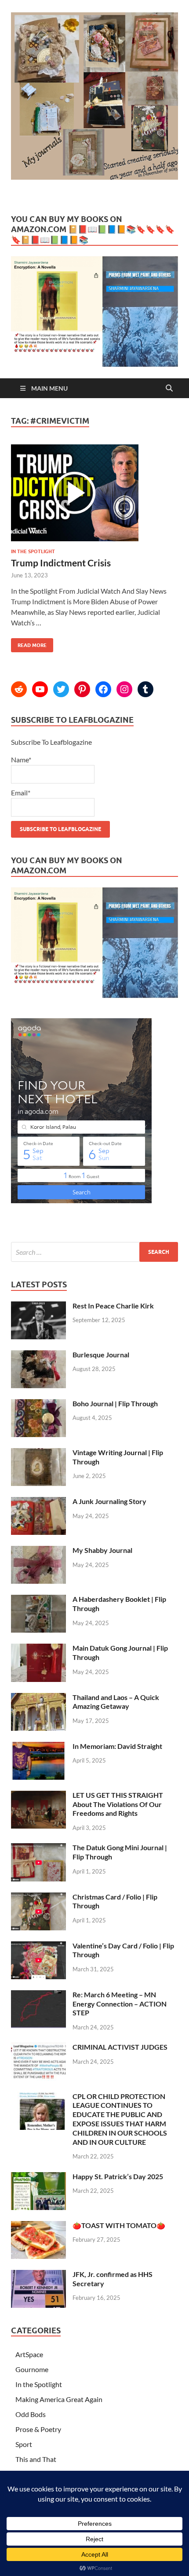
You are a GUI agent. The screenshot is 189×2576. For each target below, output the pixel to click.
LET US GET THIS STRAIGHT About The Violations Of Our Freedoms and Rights (118, 1804)
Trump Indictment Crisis (61, 563)
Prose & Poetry (38, 2429)
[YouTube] (40, 689)
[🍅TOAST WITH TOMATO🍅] (38, 2226)
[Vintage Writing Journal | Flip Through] (38, 1453)
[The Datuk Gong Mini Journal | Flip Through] (38, 1848)
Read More (29, 643)
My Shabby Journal (102, 1550)
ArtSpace (29, 2354)
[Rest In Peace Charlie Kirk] (38, 1306)
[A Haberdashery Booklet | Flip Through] (38, 1600)
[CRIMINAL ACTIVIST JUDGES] (38, 2048)
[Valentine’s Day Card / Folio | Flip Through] (38, 1946)
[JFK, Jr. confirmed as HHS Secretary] (38, 2275)
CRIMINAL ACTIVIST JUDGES (120, 2047)
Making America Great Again (59, 2399)
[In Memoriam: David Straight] (38, 1747)
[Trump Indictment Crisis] (94, 496)
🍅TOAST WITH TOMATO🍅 (119, 2225)
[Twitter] (61, 689)
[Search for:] (94, 1252)
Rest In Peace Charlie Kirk (113, 1306)
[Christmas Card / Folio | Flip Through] (38, 1898)
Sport (24, 2444)
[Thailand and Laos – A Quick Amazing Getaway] (38, 1698)
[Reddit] (19, 689)
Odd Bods (31, 2414)
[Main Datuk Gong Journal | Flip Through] (38, 1649)
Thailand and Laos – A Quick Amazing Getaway (116, 1702)
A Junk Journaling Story (109, 1501)
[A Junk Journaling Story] (38, 1502)
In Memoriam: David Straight (117, 1746)
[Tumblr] (145, 689)
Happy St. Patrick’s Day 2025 (118, 2176)
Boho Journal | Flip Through (115, 1403)
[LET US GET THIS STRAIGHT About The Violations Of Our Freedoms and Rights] (38, 1796)
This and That (36, 2459)
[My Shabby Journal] (38, 1551)
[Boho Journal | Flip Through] (38, 1404)
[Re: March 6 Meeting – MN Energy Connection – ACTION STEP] (38, 1995)
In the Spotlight (33, 551)
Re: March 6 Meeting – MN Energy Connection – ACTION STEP (120, 2004)
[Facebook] (103, 689)
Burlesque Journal (101, 1355)
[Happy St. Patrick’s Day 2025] (38, 2177)
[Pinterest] (82, 689)
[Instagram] (124, 689)
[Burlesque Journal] (38, 1355)
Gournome (32, 2369)
